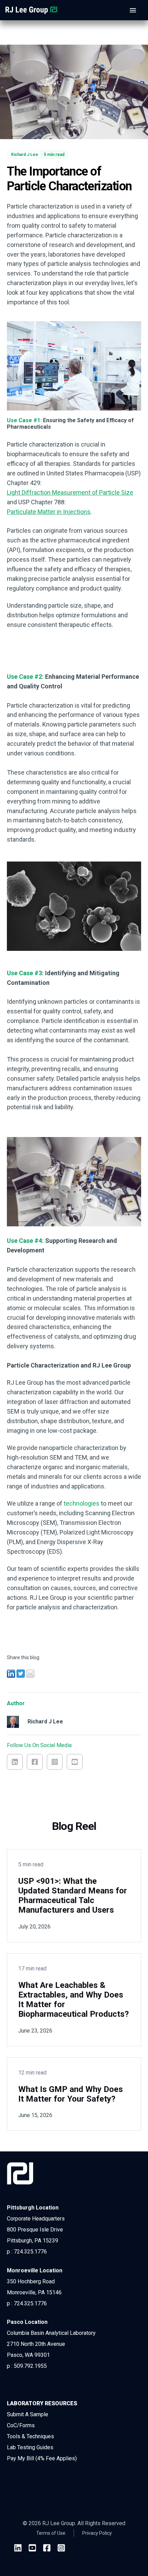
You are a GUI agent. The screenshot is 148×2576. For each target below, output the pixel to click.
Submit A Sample (28, 2414)
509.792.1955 (30, 2366)
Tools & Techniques (30, 2436)
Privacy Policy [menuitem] (97, 2533)
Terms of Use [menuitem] (51, 2533)
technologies (82, 1503)
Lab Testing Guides (30, 2447)
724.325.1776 (30, 2252)
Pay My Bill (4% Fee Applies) (42, 2458)
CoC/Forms (21, 2425)
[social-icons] (18, 2549)
